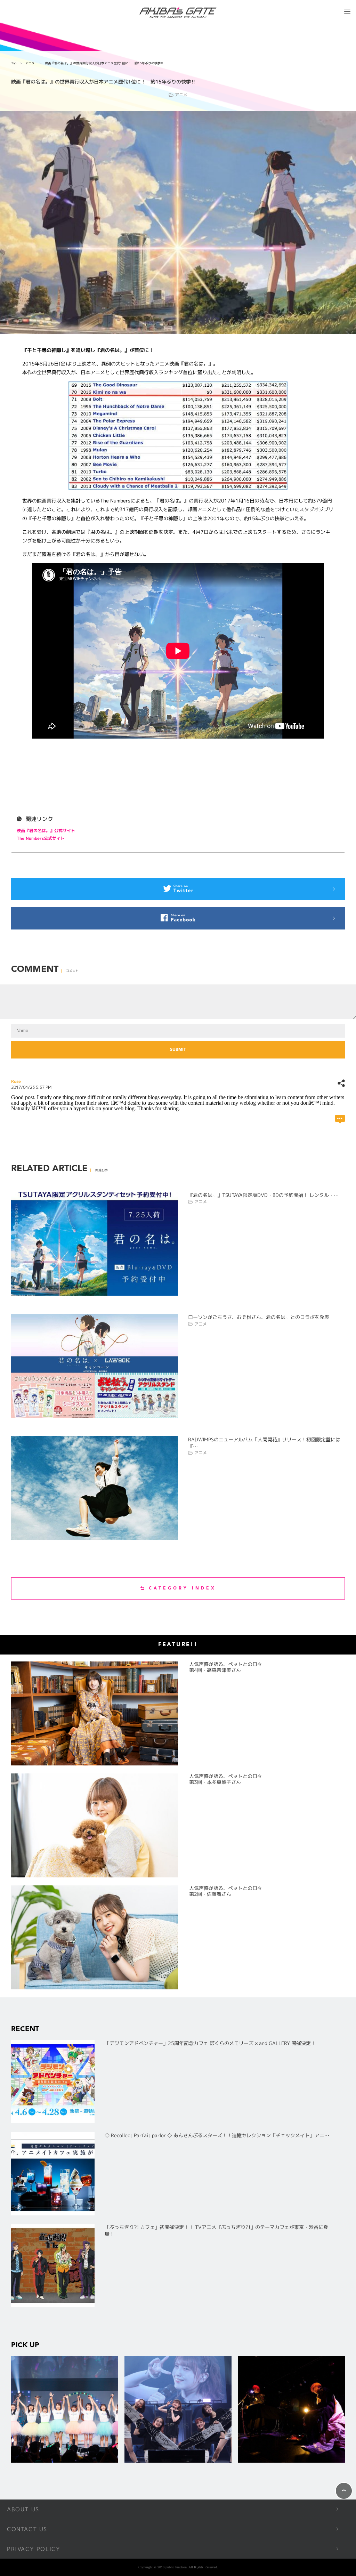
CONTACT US (27, 2529)
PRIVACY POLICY (34, 2549)
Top (14, 63)
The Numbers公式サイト (41, 838)
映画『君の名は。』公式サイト (46, 831)
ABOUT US (23, 2509)
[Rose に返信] (340, 1119)
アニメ (30, 63)
